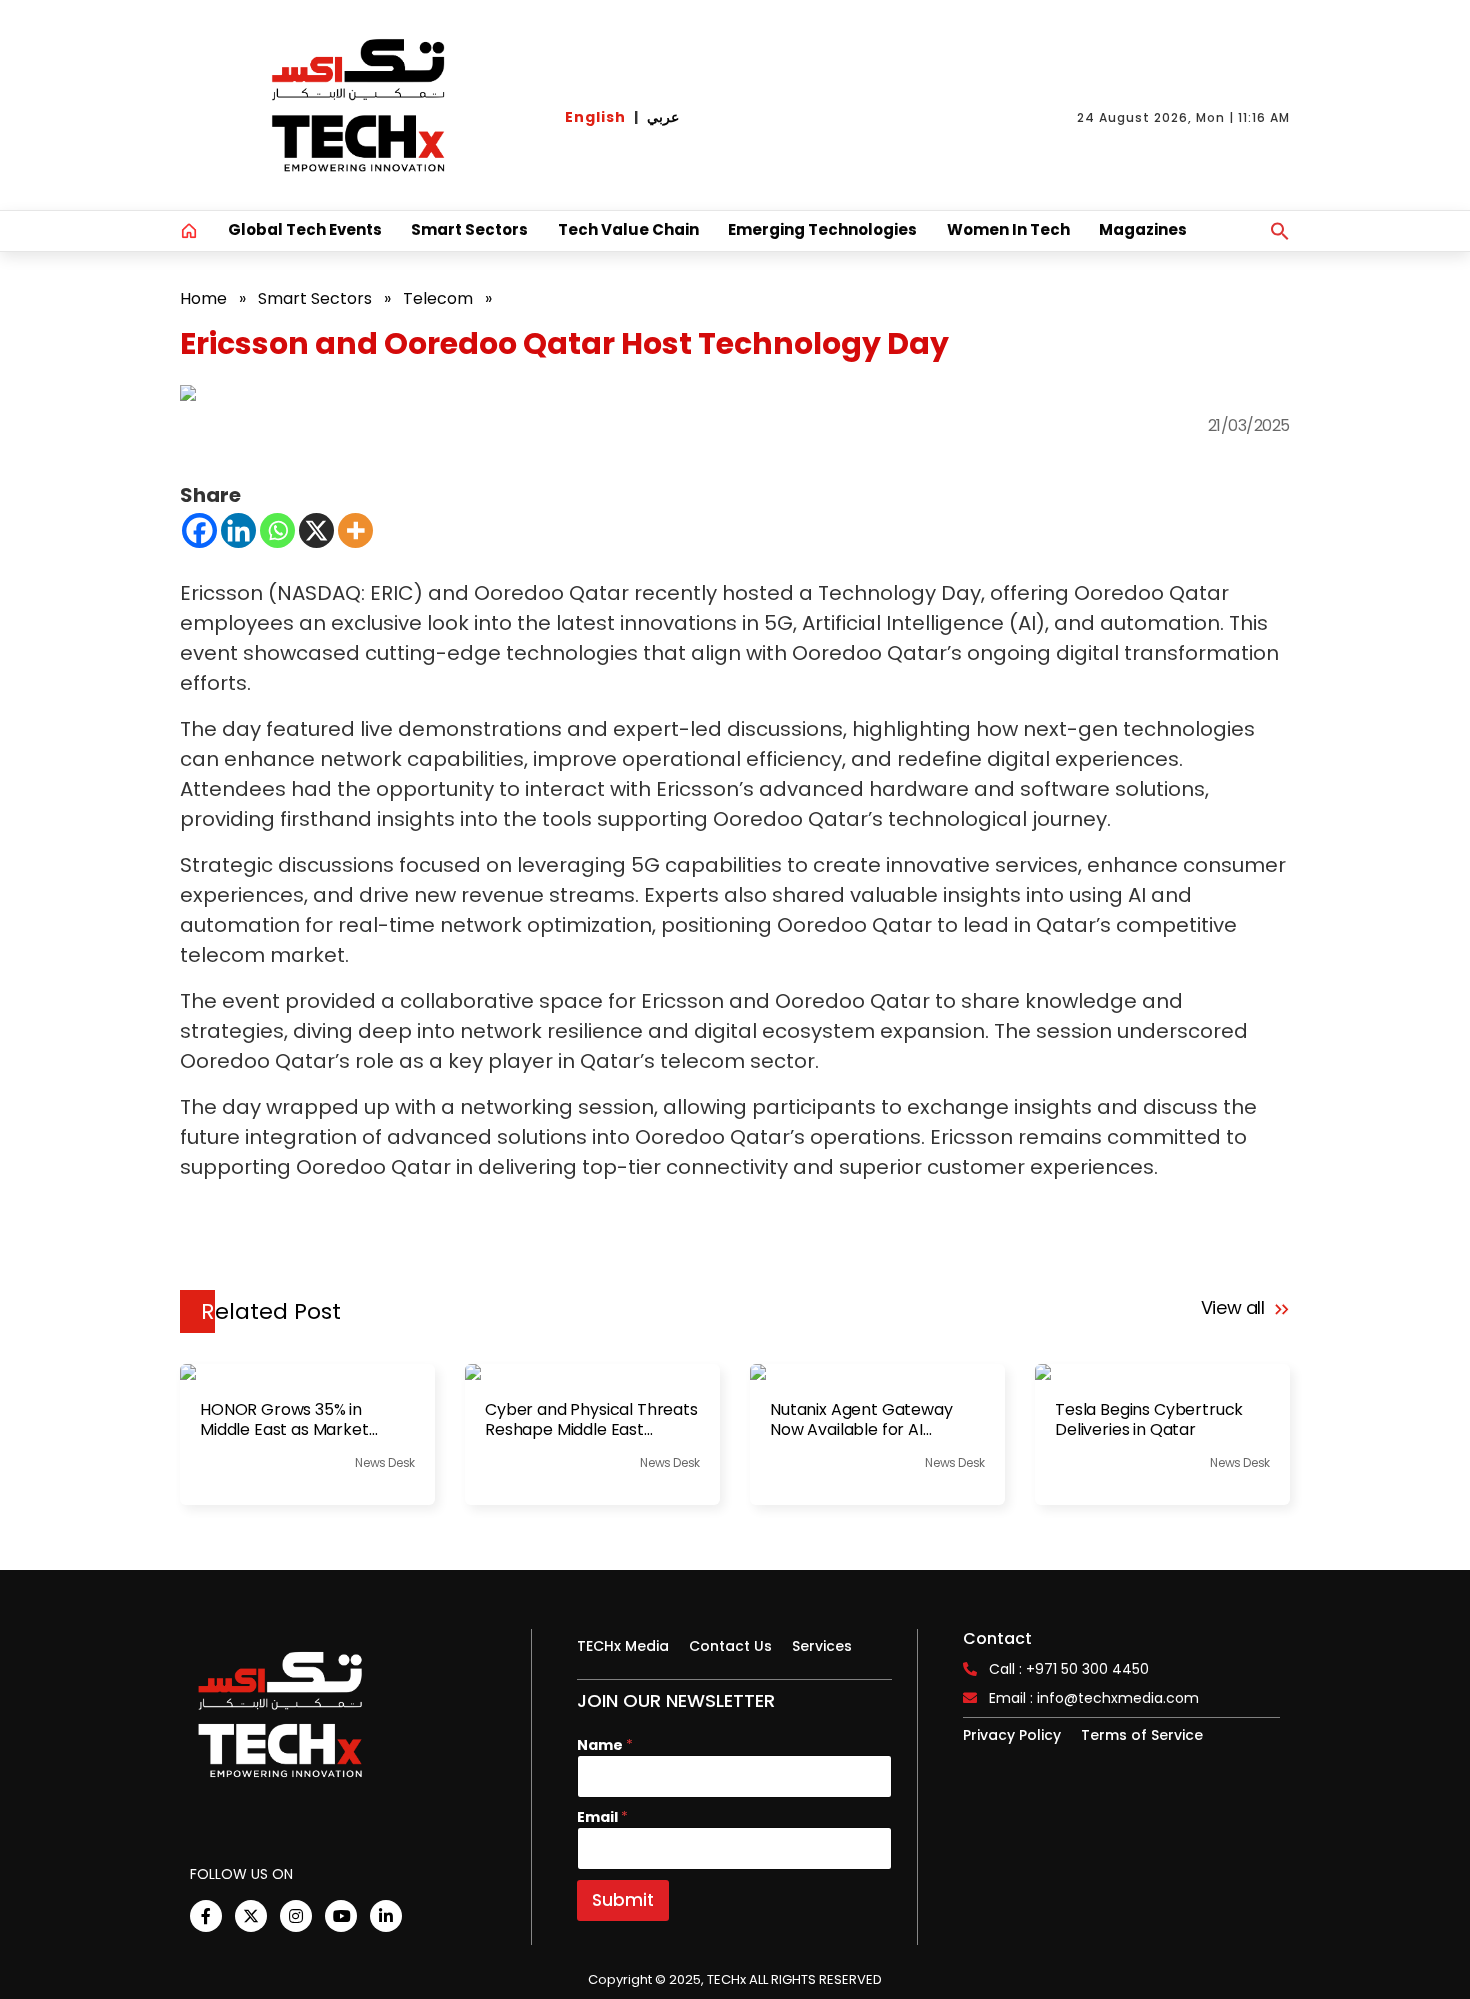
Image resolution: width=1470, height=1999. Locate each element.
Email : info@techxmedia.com (1094, 1698)
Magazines (1143, 229)
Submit (623, 1900)
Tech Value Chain (628, 229)
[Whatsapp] (277, 530)
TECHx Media (623, 1646)
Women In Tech (1008, 229)
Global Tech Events (305, 229)
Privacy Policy (1012, 1735)
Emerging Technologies (822, 229)
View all (1235, 1307)
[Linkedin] (238, 530)
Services (822, 1646)
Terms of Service (1142, 1735)
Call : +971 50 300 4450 (1069, 1669)
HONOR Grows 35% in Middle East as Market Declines (284, 1420)
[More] (355, 530)
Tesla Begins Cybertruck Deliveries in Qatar (1149, 1420)
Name (605, 1745)
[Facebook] (199, 530)
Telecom (438, 298)
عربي (663, 117)
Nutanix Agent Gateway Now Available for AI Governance (861, 1420)
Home (203, 298)
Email (602, 1817)
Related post (271, 1311)
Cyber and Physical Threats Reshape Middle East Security (591, 1420)
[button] (1280, 231)
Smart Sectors (469, 229)
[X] (316, 530)
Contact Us (730, 1646)
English (595, 117)
